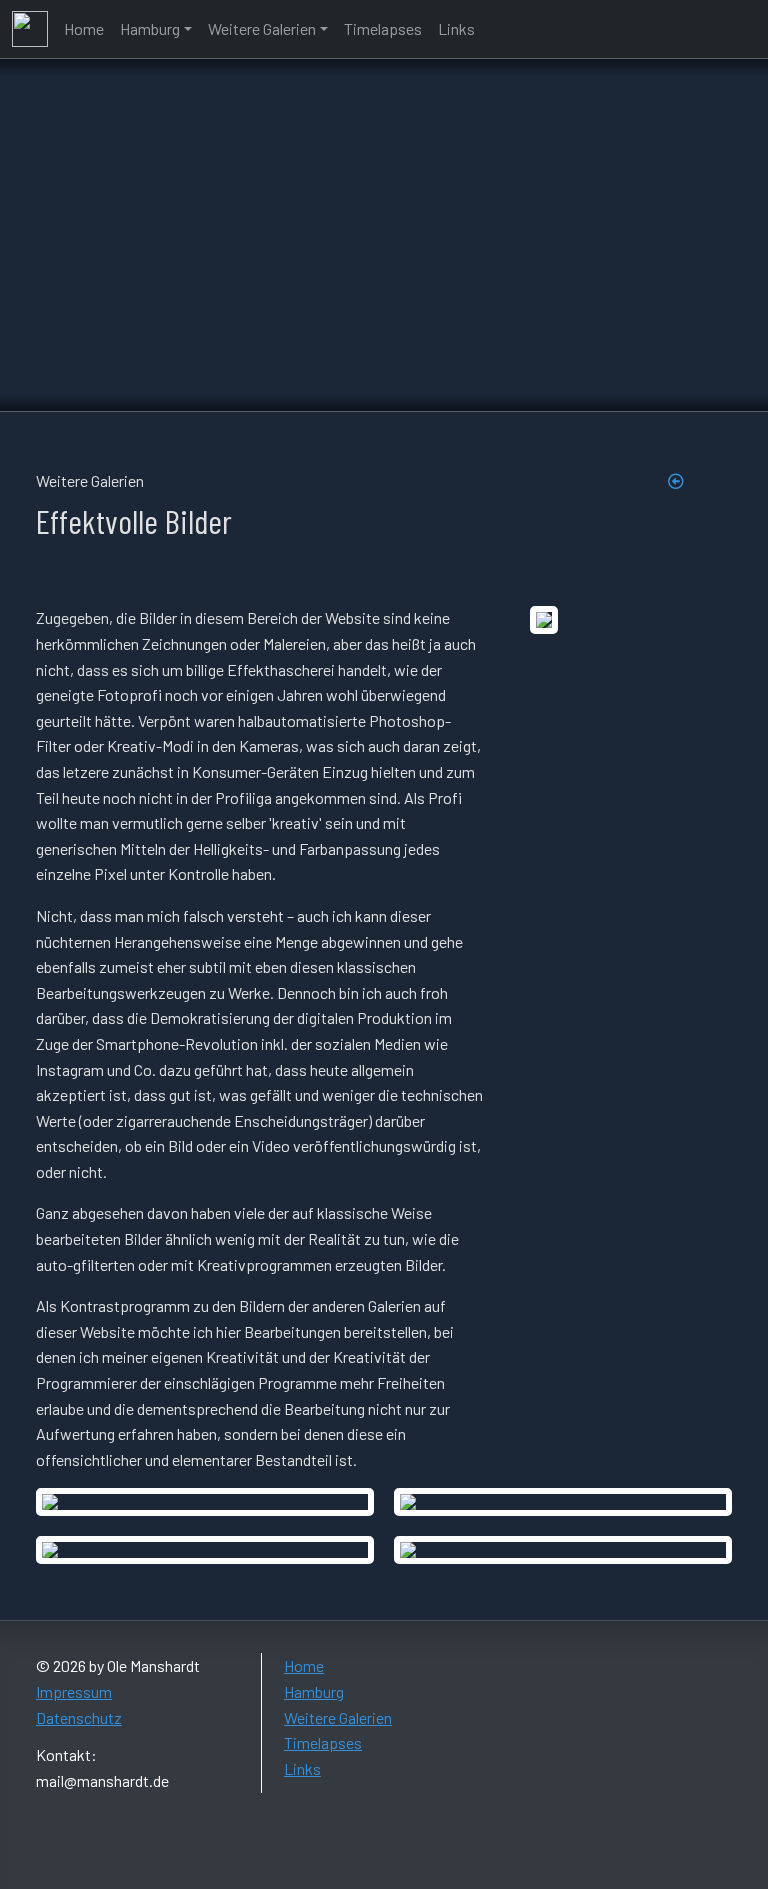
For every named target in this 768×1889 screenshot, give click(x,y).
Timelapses (383, 28)
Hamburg (150, 28)
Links (456, 28)
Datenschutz (79, 1717)
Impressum (74, 1691)
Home (84, 28)
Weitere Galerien (262, 28)
